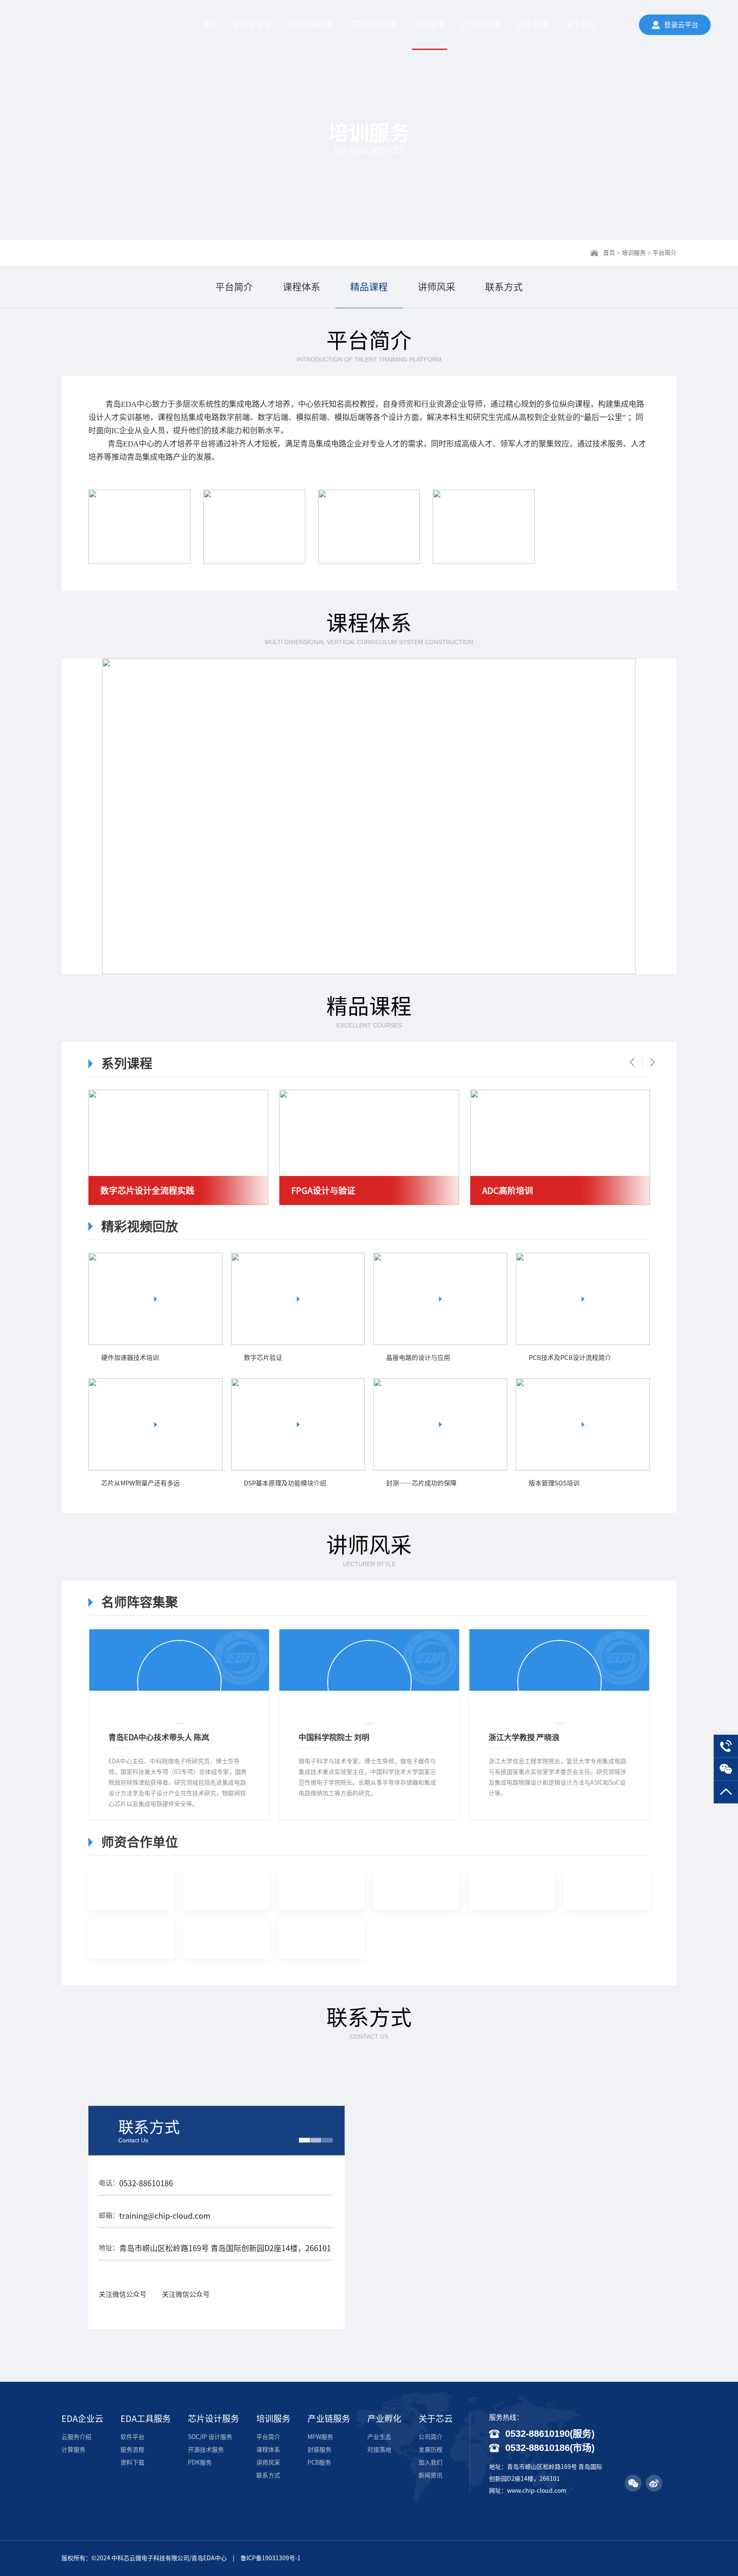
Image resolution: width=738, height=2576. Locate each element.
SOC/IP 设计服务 (210, 2437)
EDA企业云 (253, 24)
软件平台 (132, 2437)
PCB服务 (319, 2462)
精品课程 (369, 287)
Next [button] (649, 1062)
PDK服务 (200, 2462)
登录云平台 (681, 25)
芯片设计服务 (374, 24)
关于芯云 (581, 24)
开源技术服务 (206, 2450)
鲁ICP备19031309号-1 (271, 2558)
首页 (209, 24)
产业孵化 (533, 24)
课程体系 (302, 287)
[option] (178, 1147)
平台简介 (234, 287)
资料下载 (132, 2462)
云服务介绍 (76, 2437)
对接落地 (379, 2450)
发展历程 (430, 2450)
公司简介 (430, 2437)
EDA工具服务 (311, 24)
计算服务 (73, 2450)
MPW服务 (320, 2437)
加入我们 (430, 2462)
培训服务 (430, 24)
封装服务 (319, 2450)
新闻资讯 (430, 2475)
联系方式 (504, 287)
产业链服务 (481, 24)
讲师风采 (436, 287)
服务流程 (132, 2450)
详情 (205, 1358)
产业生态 (379, 2437)
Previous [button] (636, 1062)
